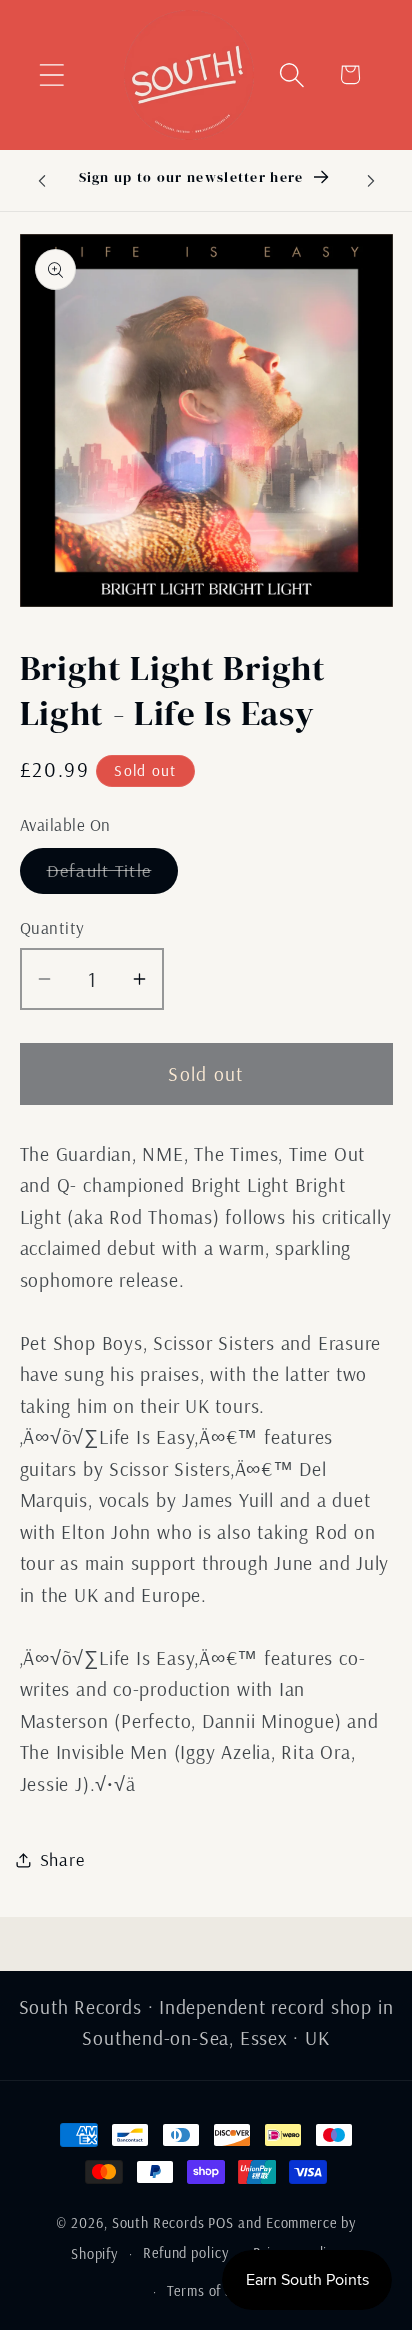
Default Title (113, 876)
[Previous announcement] (42, 180)
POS (221, 2223)
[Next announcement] (371, 180)
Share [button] (62, 1859)
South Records (158, 2223)
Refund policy (186, 2253)
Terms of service (218, 2291)
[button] (51, 74)
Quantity (52, 927)
